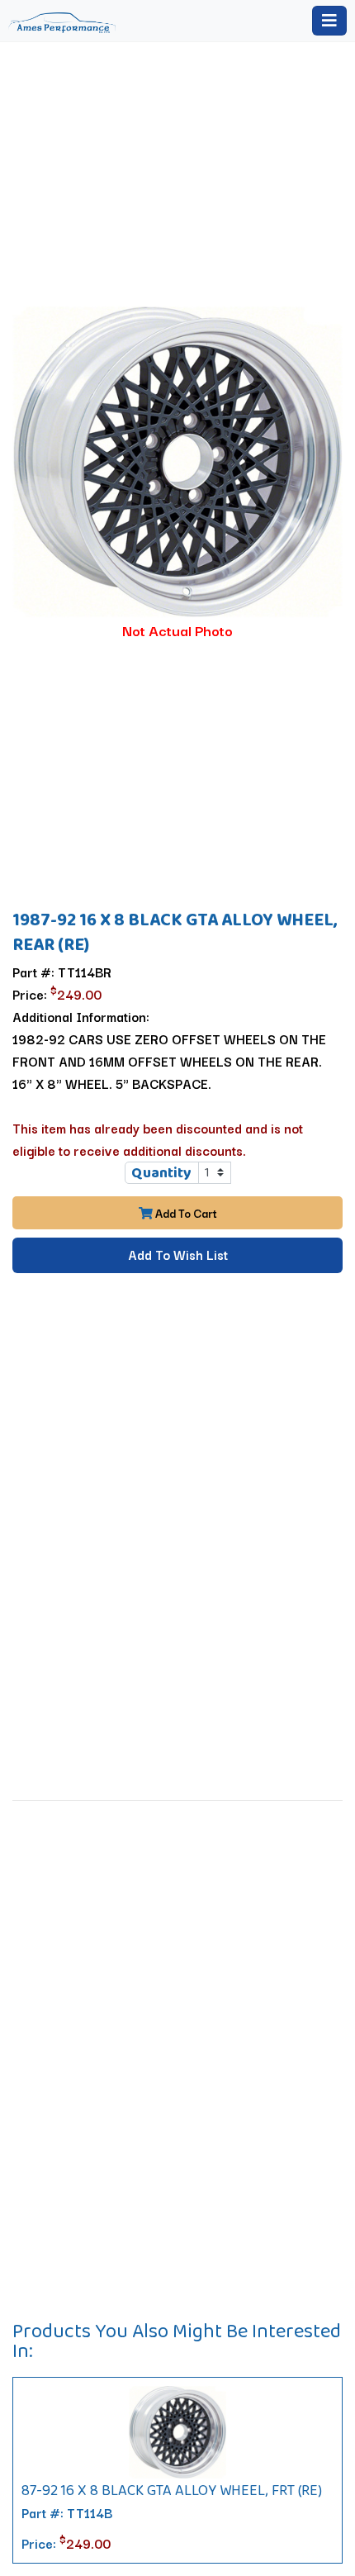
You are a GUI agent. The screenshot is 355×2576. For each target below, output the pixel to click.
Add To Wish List (178, 1254)
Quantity (161, 1172)
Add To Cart (185, 1213)
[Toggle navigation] (329, 21)
